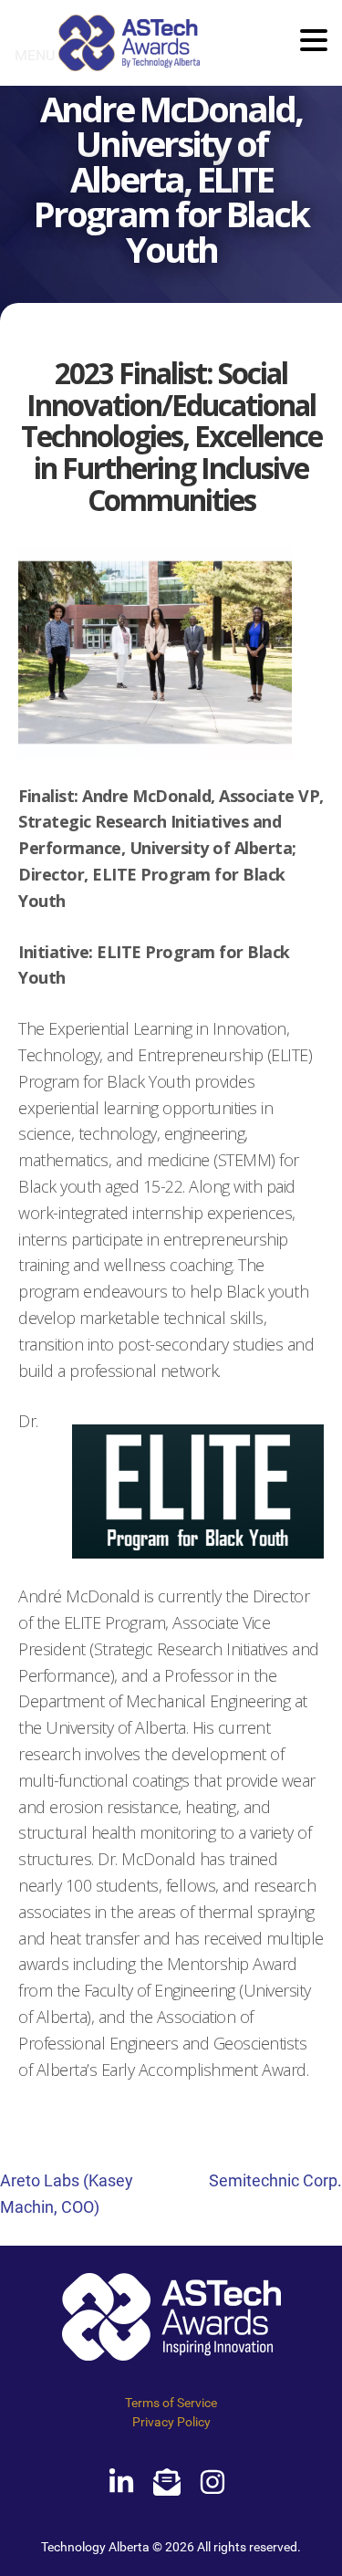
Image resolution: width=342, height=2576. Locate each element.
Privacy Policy (171, 2422)
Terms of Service (171, 2403)
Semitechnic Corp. (275, 2180)
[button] (314, 42)
